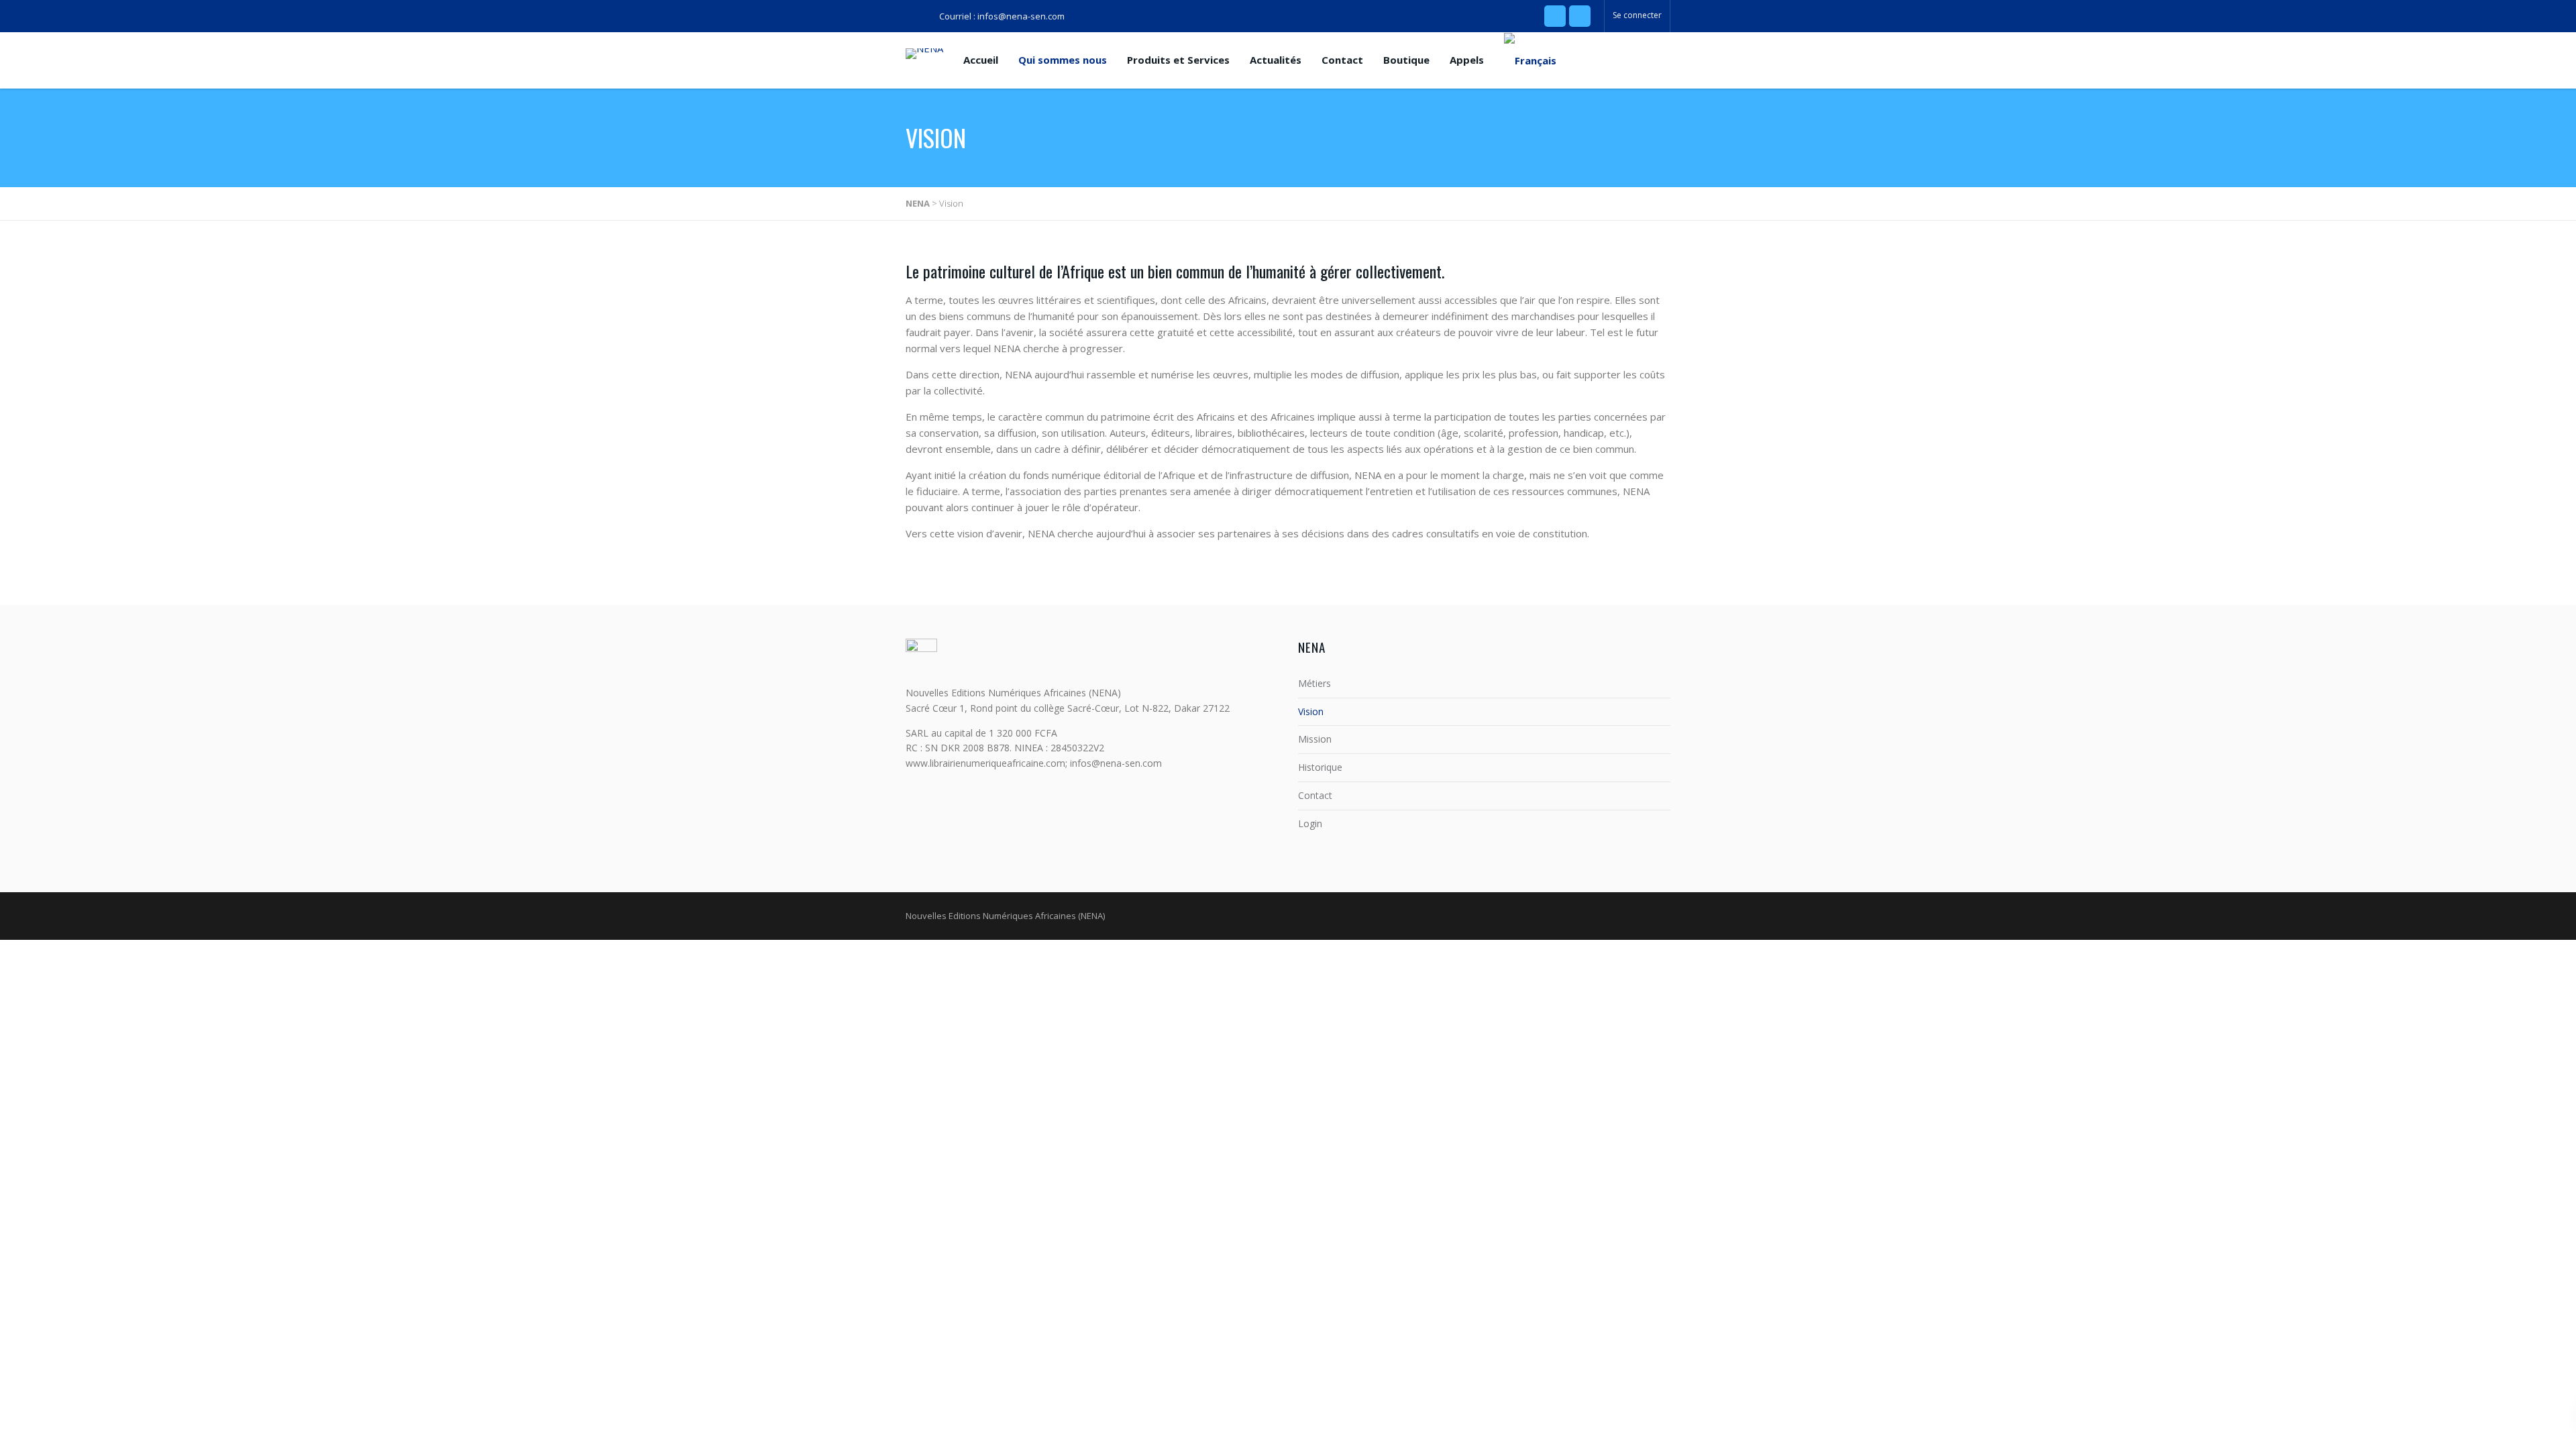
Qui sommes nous (1063, 60)
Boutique (1406, 60)
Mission (1315, 739)
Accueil (981, 60)
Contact (1342, 60)
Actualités (1276, 60)
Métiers (1314, 683)
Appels (1467, 60)
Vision (1311, 711)
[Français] (1530, 60)
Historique (1320, 767)
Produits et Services (1178, 60)
